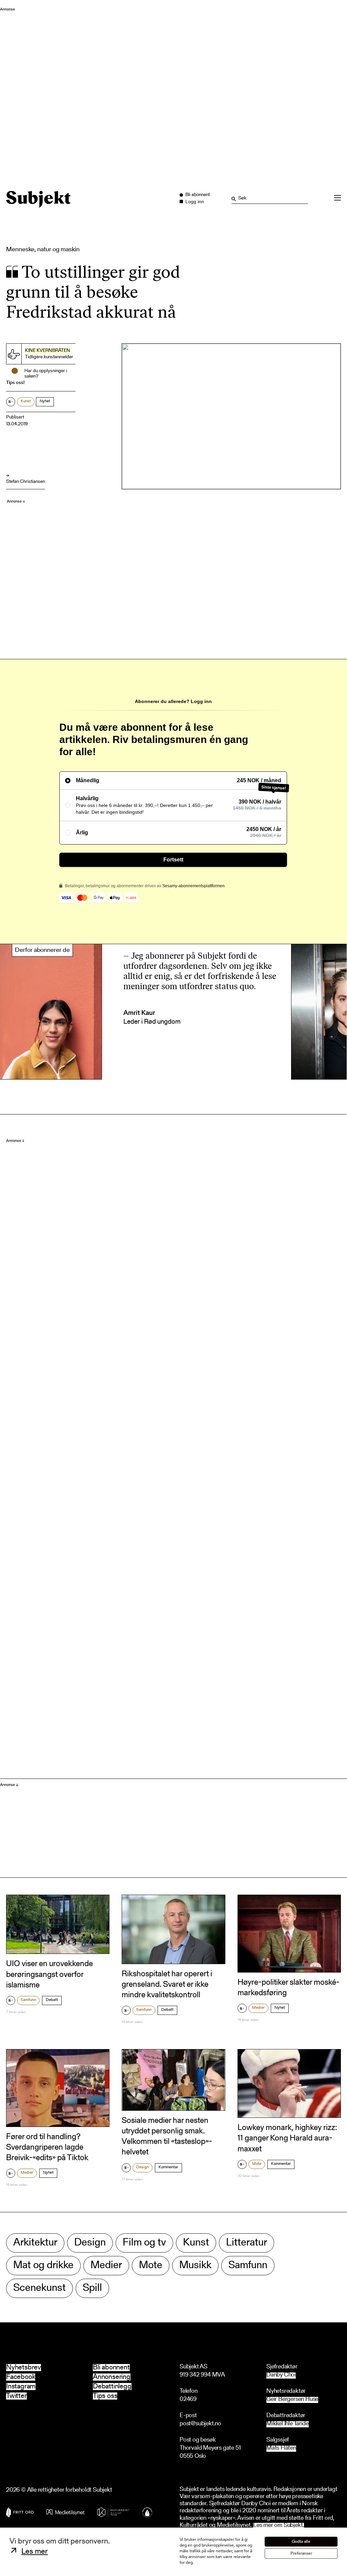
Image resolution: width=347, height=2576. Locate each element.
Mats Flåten (281, 2449)
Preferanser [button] (301, 2553)
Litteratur (247, 2243)
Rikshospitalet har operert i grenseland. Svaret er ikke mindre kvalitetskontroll (167, 1985)
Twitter (16, 2396)
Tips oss (105, 2396)
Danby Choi (281, 2375)
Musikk (195, 2266)
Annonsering (112, 2377)
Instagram (21, 2387)
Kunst (26, 401)
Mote (257, 2164)
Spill (92, 2288)
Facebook (21, 2377)
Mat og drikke (43, 2266)
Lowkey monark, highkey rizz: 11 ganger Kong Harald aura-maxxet (287, 2138)
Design (142, 2167)
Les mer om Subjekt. (279, 2526)
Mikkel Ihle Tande (288, 2424)
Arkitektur (35, 2243)
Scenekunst (39, 2288)
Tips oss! (15, 383)
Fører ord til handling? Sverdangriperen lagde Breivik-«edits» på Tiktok (47, 2148)
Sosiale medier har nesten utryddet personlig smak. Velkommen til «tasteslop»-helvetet (167, 2137)
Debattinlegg (112, 2387)
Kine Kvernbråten (48, 351)
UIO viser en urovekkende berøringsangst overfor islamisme (49, 1975)
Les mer (35, 2552)
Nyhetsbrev (24, 2368)
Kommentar (168, 2167)
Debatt (52, 2000)
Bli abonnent (111, 2368)
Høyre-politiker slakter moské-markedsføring (289, 1988)
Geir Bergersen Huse (292, 2400)
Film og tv (144, 2243)
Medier (258, 2008)
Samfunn (28, 2000)
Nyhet (45, 401)
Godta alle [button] (301, 2542)
